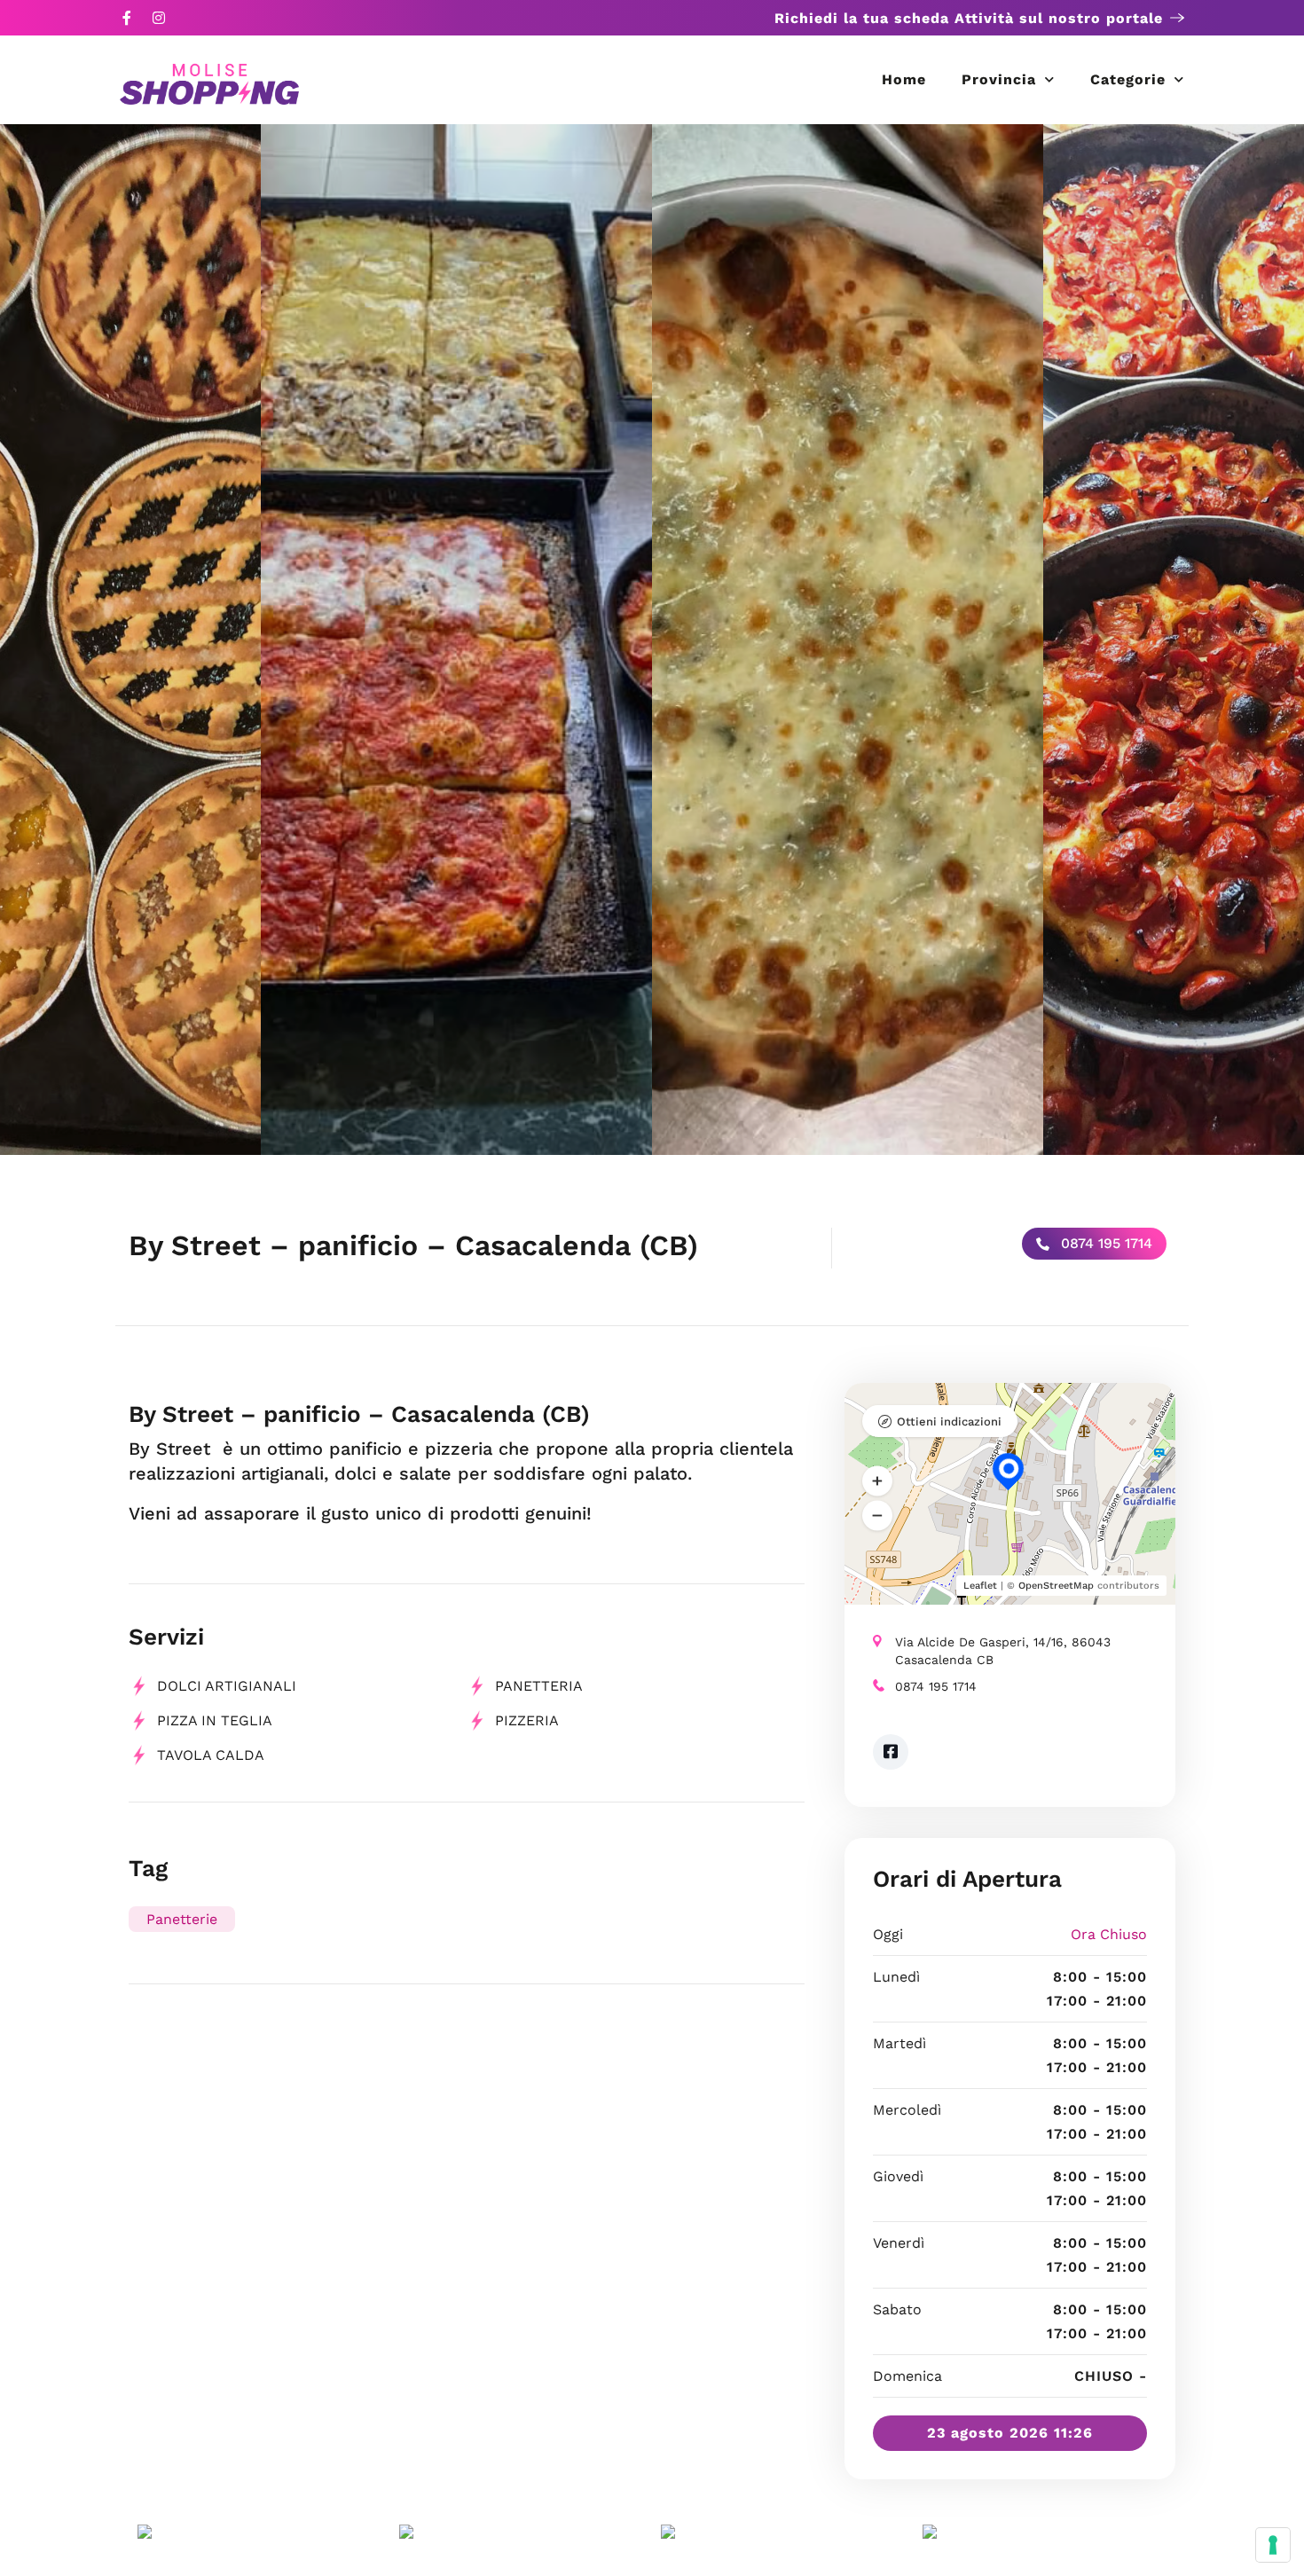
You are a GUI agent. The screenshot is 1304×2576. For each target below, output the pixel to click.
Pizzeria (527, 1720)
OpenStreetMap (1056, 1586)
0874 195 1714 (1104, 1243)
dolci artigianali (227, 1686)
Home (904, 79)
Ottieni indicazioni (949, 1422)
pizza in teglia (215, 1720)
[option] (848, 640)
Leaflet (980, 1586)
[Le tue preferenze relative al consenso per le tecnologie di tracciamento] (1273, 2545)
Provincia (999, 79)
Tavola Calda (211, 1755)
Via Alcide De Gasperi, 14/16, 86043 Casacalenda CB (1003, 1651)
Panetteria (539, 1686)
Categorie (1128, 79)
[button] (877, 1480)
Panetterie (182, 1919)
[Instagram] (159, 18)
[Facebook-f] (127, 18)
